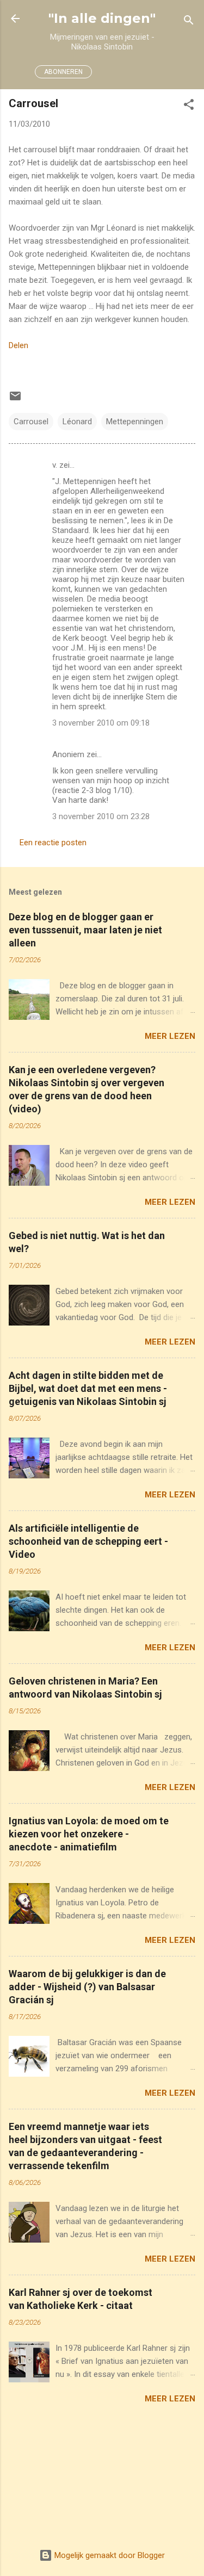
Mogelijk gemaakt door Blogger (109, 2555)
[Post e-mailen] (15, 400)
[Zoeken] (189, 22)
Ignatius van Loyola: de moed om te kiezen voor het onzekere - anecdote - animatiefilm (89, 1834)
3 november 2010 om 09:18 (101, 723)
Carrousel (31, 422)
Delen (18, 345)
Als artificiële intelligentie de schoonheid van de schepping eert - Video (88, 1541)
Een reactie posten (53, 843)
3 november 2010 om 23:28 (101, 816)
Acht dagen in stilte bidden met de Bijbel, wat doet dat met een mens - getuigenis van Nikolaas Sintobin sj (88, 1388)
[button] (189, 106)
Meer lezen (170, 1036)
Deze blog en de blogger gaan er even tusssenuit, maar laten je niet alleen (85, 930)
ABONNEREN (63, 72)
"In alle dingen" (102, 18)
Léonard (77, 422)
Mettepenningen (135, 422)
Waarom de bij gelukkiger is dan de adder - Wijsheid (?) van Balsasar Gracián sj (87, 1987)
